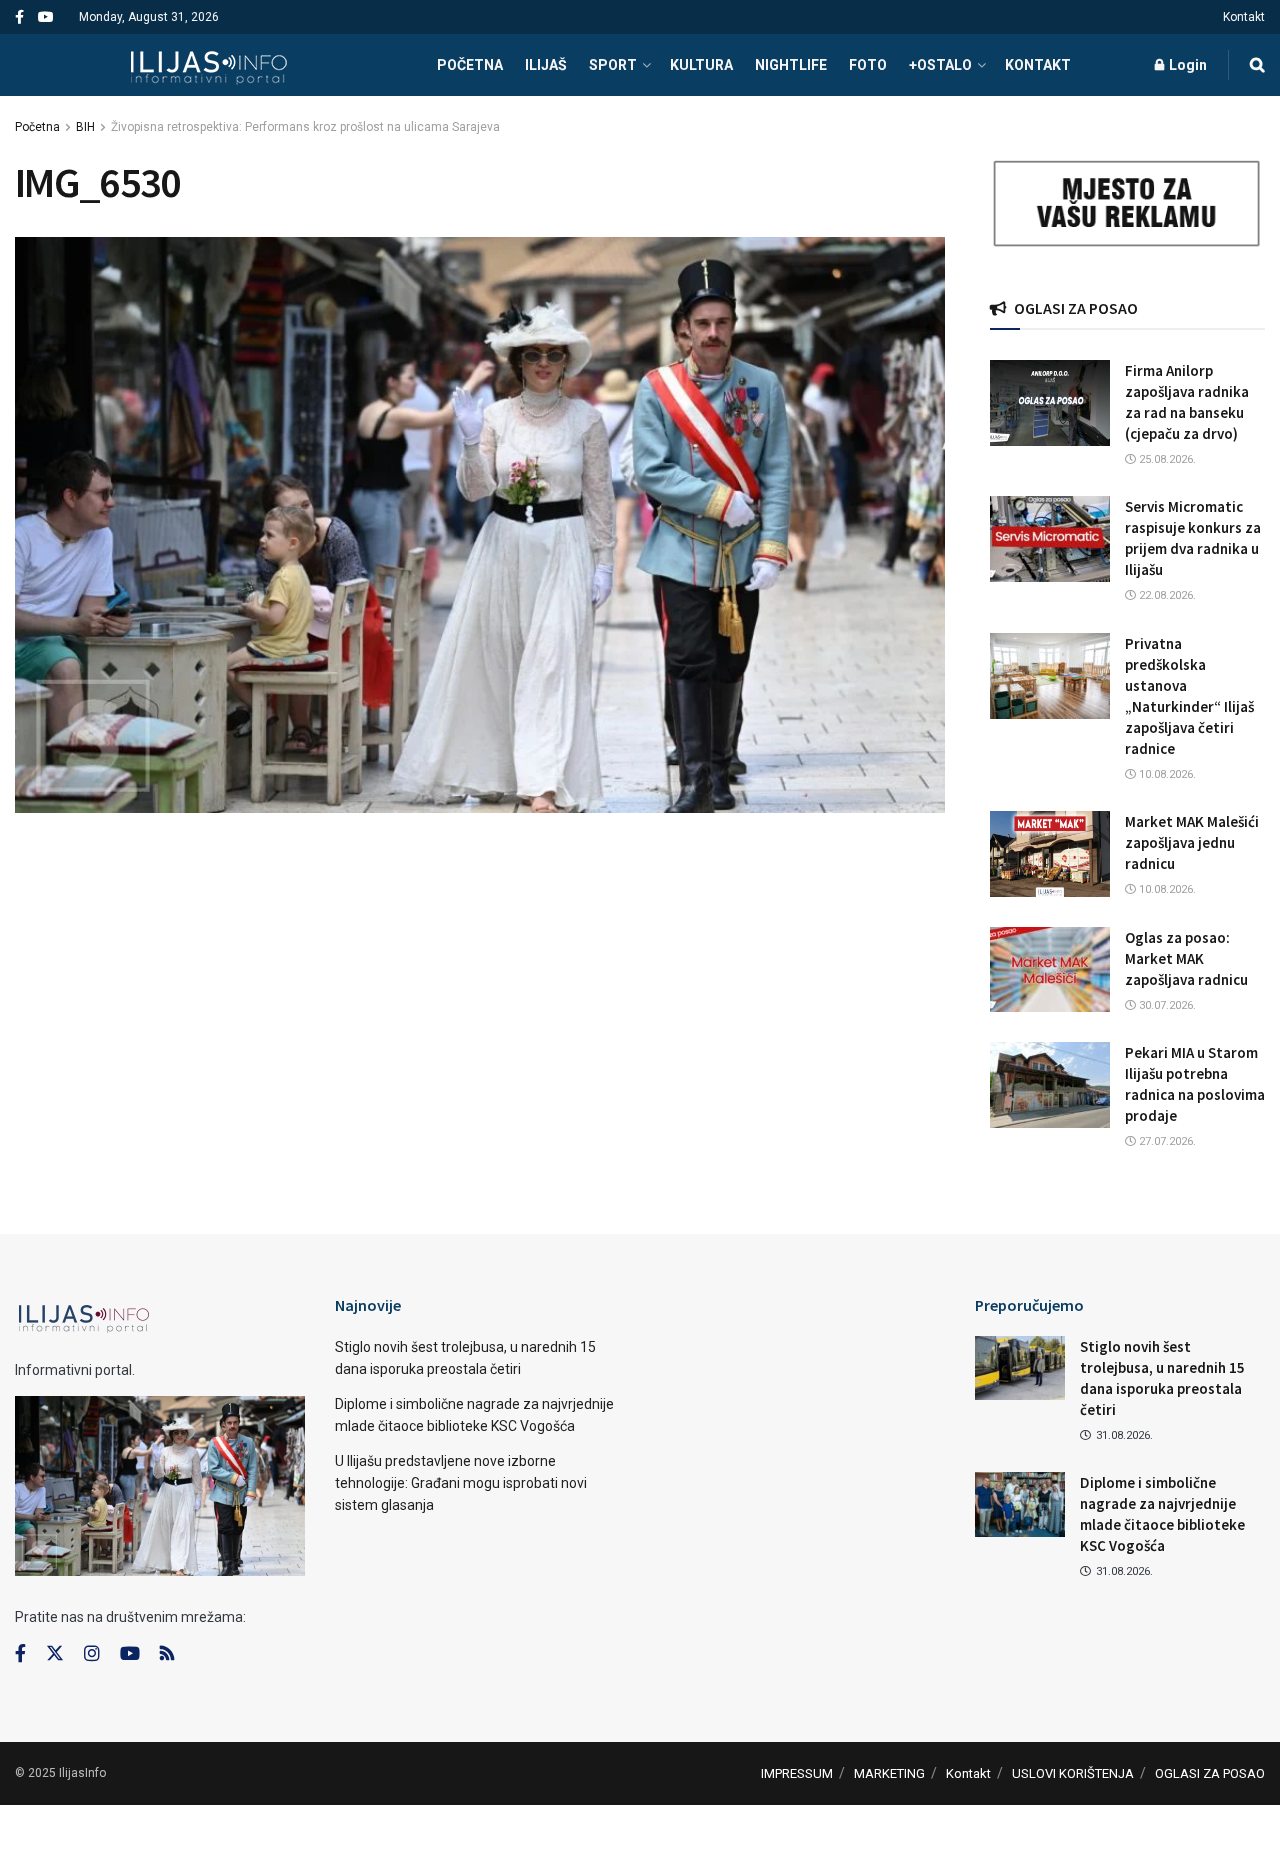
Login (1186, 65)
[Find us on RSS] (167, 1654)
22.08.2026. (1166, 595)
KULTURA (701, 65)
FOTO (868, 65)
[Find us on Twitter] (55, 1654)
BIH (85, 127)
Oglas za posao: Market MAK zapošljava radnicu (1186, 958)
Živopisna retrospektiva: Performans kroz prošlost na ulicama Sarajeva (305, 127)
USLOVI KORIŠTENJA (1073, 1773)
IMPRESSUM (797, 1773)
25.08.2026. (1166, 459)
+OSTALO (940, 65)
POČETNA (470, 65)
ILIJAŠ (546, 65)
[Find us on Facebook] (19, 17)
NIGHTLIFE (791, 65)
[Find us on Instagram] (92, 1654)
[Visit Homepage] (208, 65)
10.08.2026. (1166, 774)
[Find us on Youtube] (46, 17)
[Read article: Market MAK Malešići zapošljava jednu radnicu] (1050, 854)
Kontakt (1244, 17)
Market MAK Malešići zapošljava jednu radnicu (1192, 842)
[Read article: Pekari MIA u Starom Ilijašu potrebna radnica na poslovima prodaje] (1050, 1085)
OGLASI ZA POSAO (1210, 1773)
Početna (37, 127)
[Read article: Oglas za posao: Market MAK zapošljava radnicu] (1050, 970)
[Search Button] (1257, 65)
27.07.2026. (1166, 1141)
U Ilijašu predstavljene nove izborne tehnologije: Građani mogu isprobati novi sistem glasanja (461, 1483)
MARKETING (889, 1773)
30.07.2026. (1166, 1005)
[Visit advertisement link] (1127, 204)
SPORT (613, 65)
